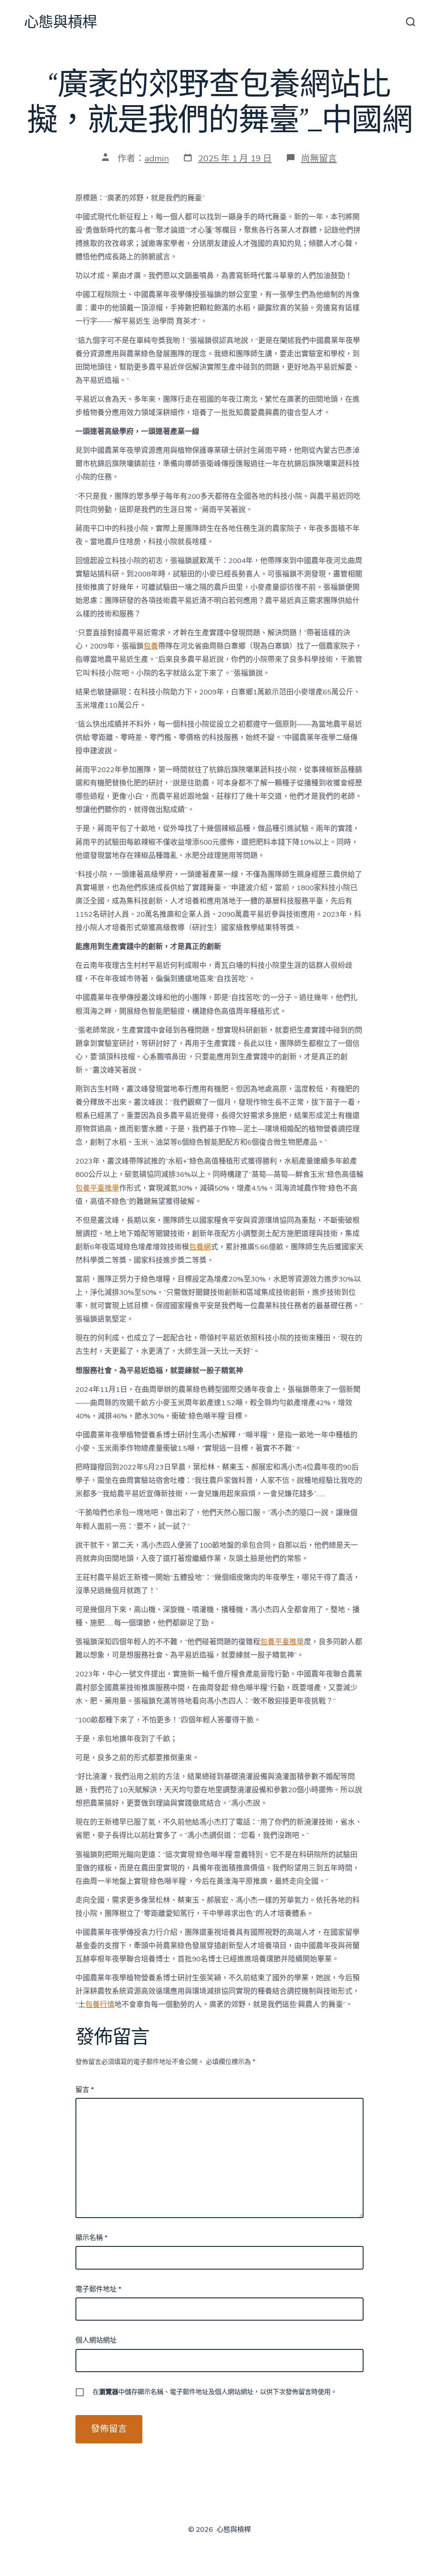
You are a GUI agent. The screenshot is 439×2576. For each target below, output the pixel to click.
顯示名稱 (92, 2238)
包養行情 (100, 2005)
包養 (151, 646)
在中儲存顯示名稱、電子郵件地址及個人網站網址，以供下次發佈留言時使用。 (215, 2392)
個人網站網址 (96, 2340)
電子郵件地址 (98, 2289)
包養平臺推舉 (97, 1188)
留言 (85, 2090)
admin (157, 158)
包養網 (200, 1247)
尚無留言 (319, 158)
